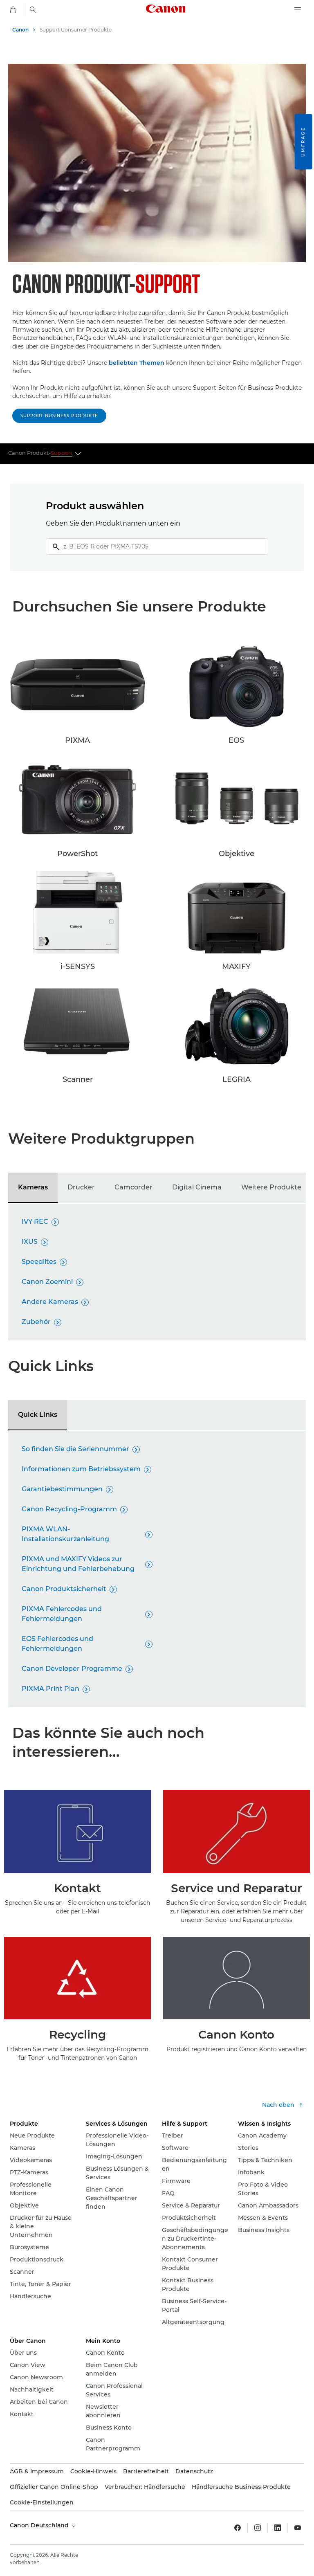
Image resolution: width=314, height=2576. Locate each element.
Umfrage (303, 142)
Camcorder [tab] (133, 1187)
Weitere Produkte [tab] (271, 1187)
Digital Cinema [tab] (197, 1187)
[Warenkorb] (13, 10)
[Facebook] (238, 2528)
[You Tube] (298, 2528)
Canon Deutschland (40, 2525)
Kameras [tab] (33, 1187)
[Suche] (33, 10)
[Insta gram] (258, 2528)
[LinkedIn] (278, 2528)
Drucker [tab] (81, 1187)
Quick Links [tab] (38, 1415)
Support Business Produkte (59, 416)
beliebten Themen (137, 363)
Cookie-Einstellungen (42, 2502)
